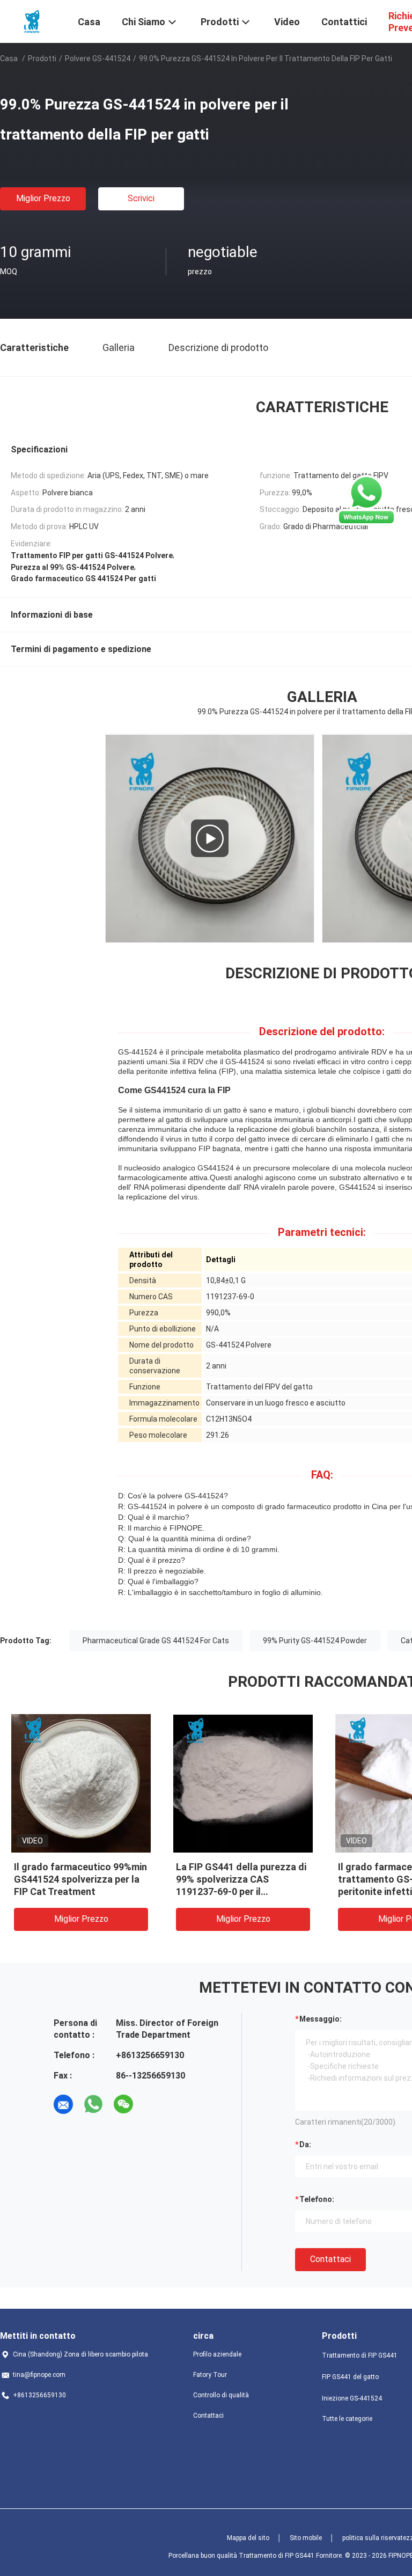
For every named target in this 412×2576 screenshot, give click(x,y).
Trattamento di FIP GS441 (360, 2355)
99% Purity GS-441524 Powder (315, 1641)
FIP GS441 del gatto (350, 2377)
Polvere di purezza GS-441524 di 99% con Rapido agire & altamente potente (80, 1879)
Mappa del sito (248, 2538)
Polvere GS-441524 (98, 58)
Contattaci (330, 2259)
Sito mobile (306, 2538)
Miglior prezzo (43, 198)
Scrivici (141, 198)
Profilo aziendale (217, 2354)
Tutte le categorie (347, 2419)
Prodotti (42, 58)
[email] (63, 2104)
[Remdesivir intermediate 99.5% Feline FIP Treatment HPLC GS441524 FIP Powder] (210, 838)
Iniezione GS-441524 (352, 2398)
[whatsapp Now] (366, 500)
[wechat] (123, 2104)
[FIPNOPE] (32, 20)
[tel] (153, 2104)
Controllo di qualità (221, 2395)
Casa (9, 58)
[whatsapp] (93, 2104)
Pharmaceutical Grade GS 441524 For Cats (156, 1641)
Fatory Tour (210, 2375)
